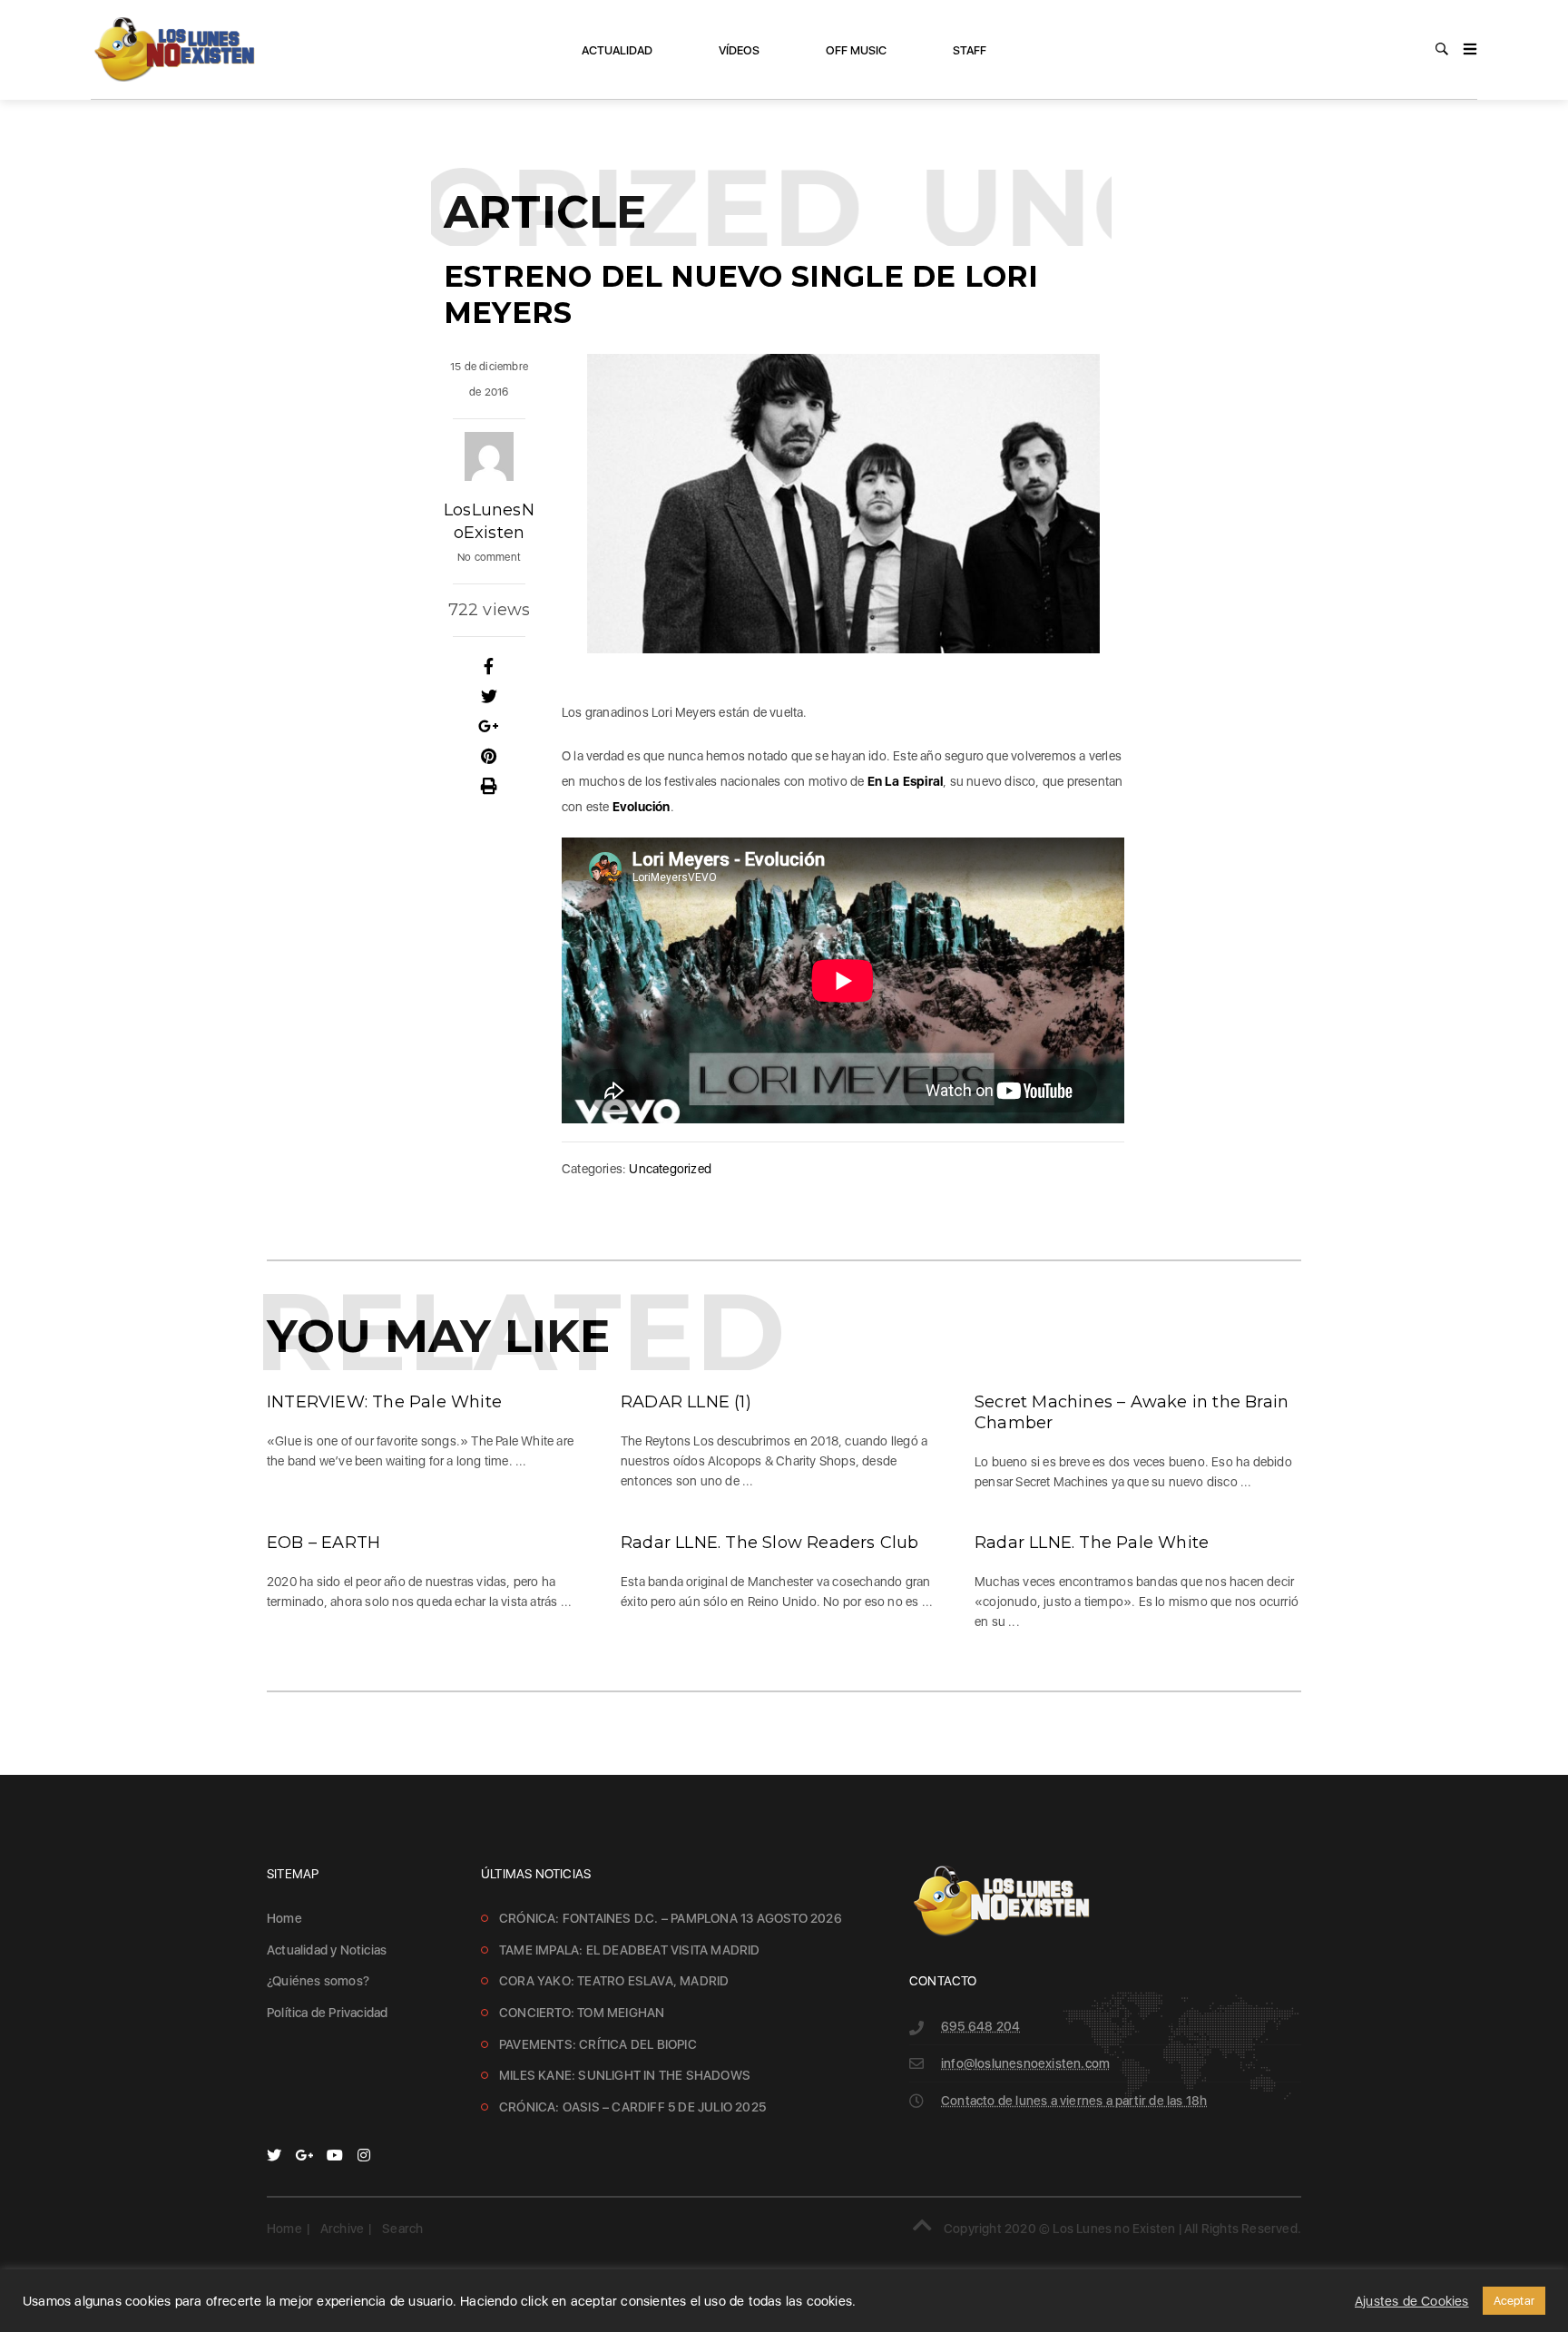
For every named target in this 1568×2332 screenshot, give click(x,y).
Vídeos (739, 50)
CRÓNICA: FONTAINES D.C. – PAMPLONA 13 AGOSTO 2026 (671, 1918)
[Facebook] (489, 667)
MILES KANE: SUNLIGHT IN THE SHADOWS (625, 2075)
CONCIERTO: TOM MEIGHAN (582, 2013)
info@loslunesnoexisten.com (1025, 2063)
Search (402, 2229)
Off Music (856, 50)
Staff (970, 50)
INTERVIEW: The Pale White (384, 1402)
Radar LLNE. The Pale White (1092, 1543)
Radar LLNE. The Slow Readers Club (770, 1543)
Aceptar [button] (1514, 2301)
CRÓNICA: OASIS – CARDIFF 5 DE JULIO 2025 (632, 2107)
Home (284, 1918)
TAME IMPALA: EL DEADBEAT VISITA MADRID (630, 1950)
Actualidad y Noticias (327, 1950)
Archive (342, 2229)
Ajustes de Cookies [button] (1412, 2301)
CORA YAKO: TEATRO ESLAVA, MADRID (614, 1981)
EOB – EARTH (323, 1543)
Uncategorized (670, 1169)
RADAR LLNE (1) (686, 1402)
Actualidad (617, 50)
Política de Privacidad (327, 2013)
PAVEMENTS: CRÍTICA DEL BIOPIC (598, 2044)
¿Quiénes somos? (318, 1981)
